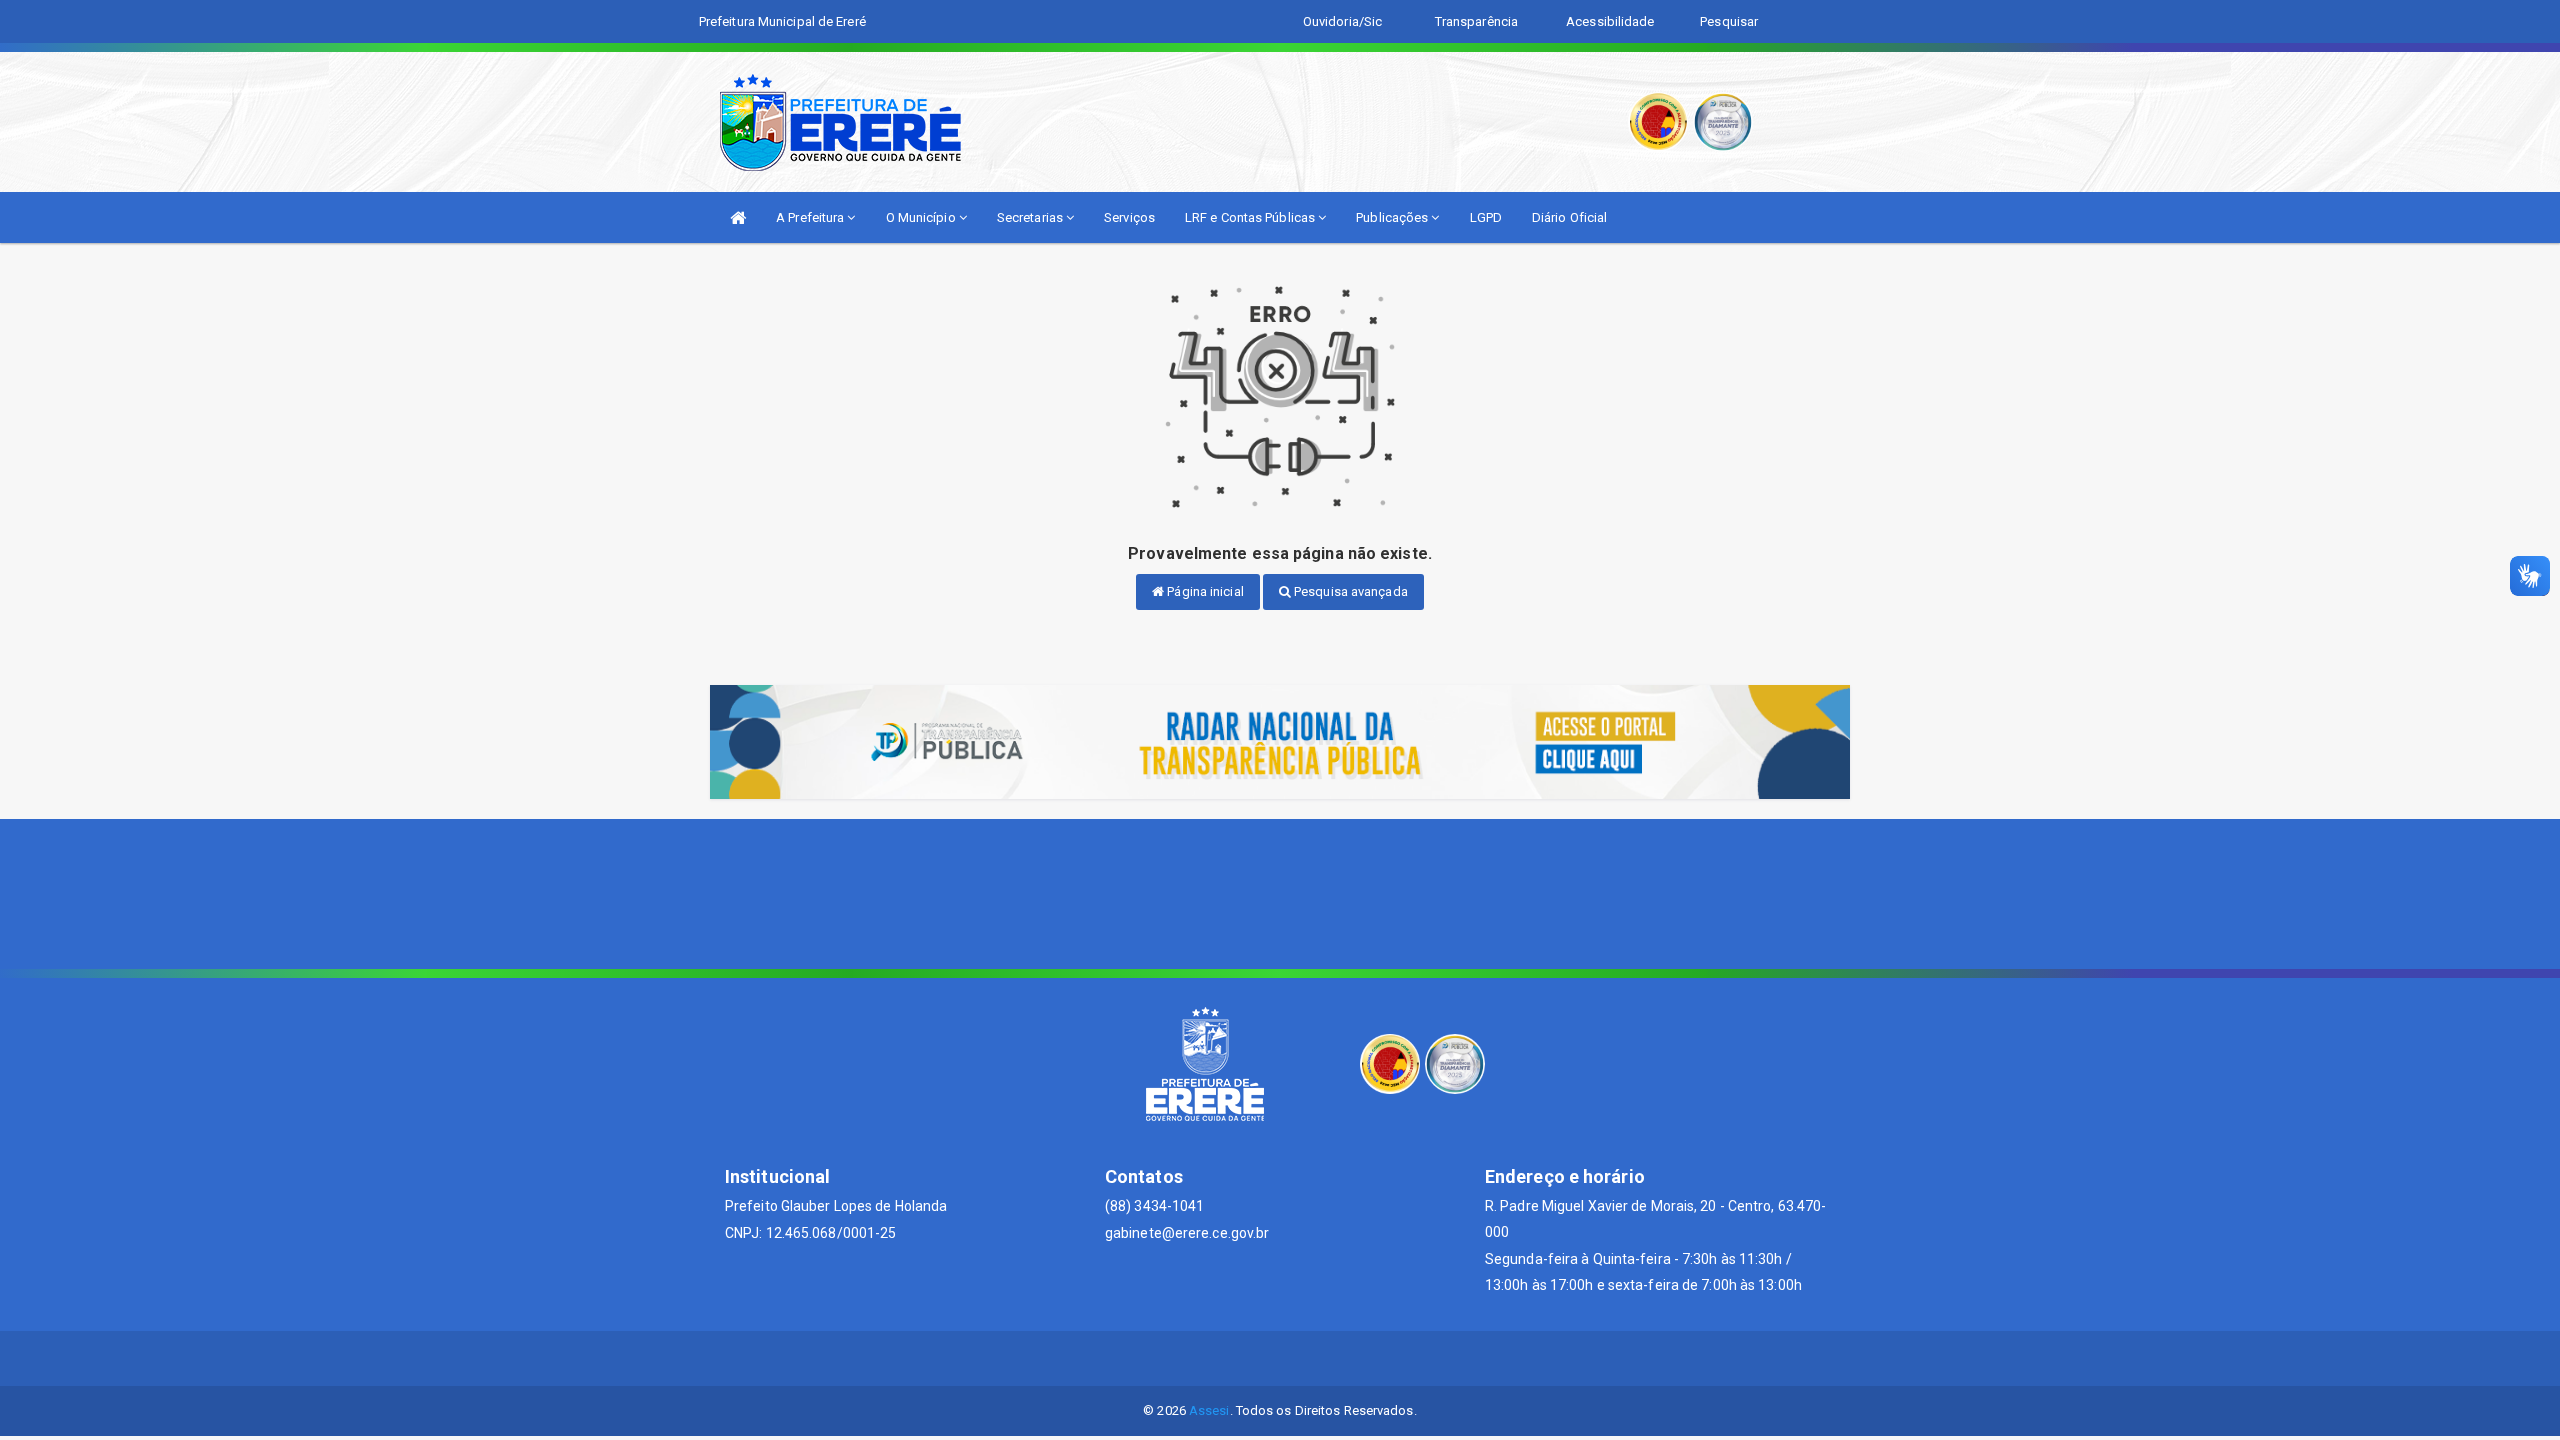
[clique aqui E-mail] (1232, 1358)
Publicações (1393, 217)
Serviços (1129, 217)
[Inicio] (738, 217)
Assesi (1209, 1410)
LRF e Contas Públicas (1251, 217)
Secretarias (1031, 217)
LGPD (1486, 217)
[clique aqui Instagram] (1328, 1358)
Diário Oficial (1569, 217)
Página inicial (1204, 591)
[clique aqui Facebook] (1280, 1358)
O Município (922, 217)
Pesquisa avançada (1349, 591)
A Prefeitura (811, 217)
